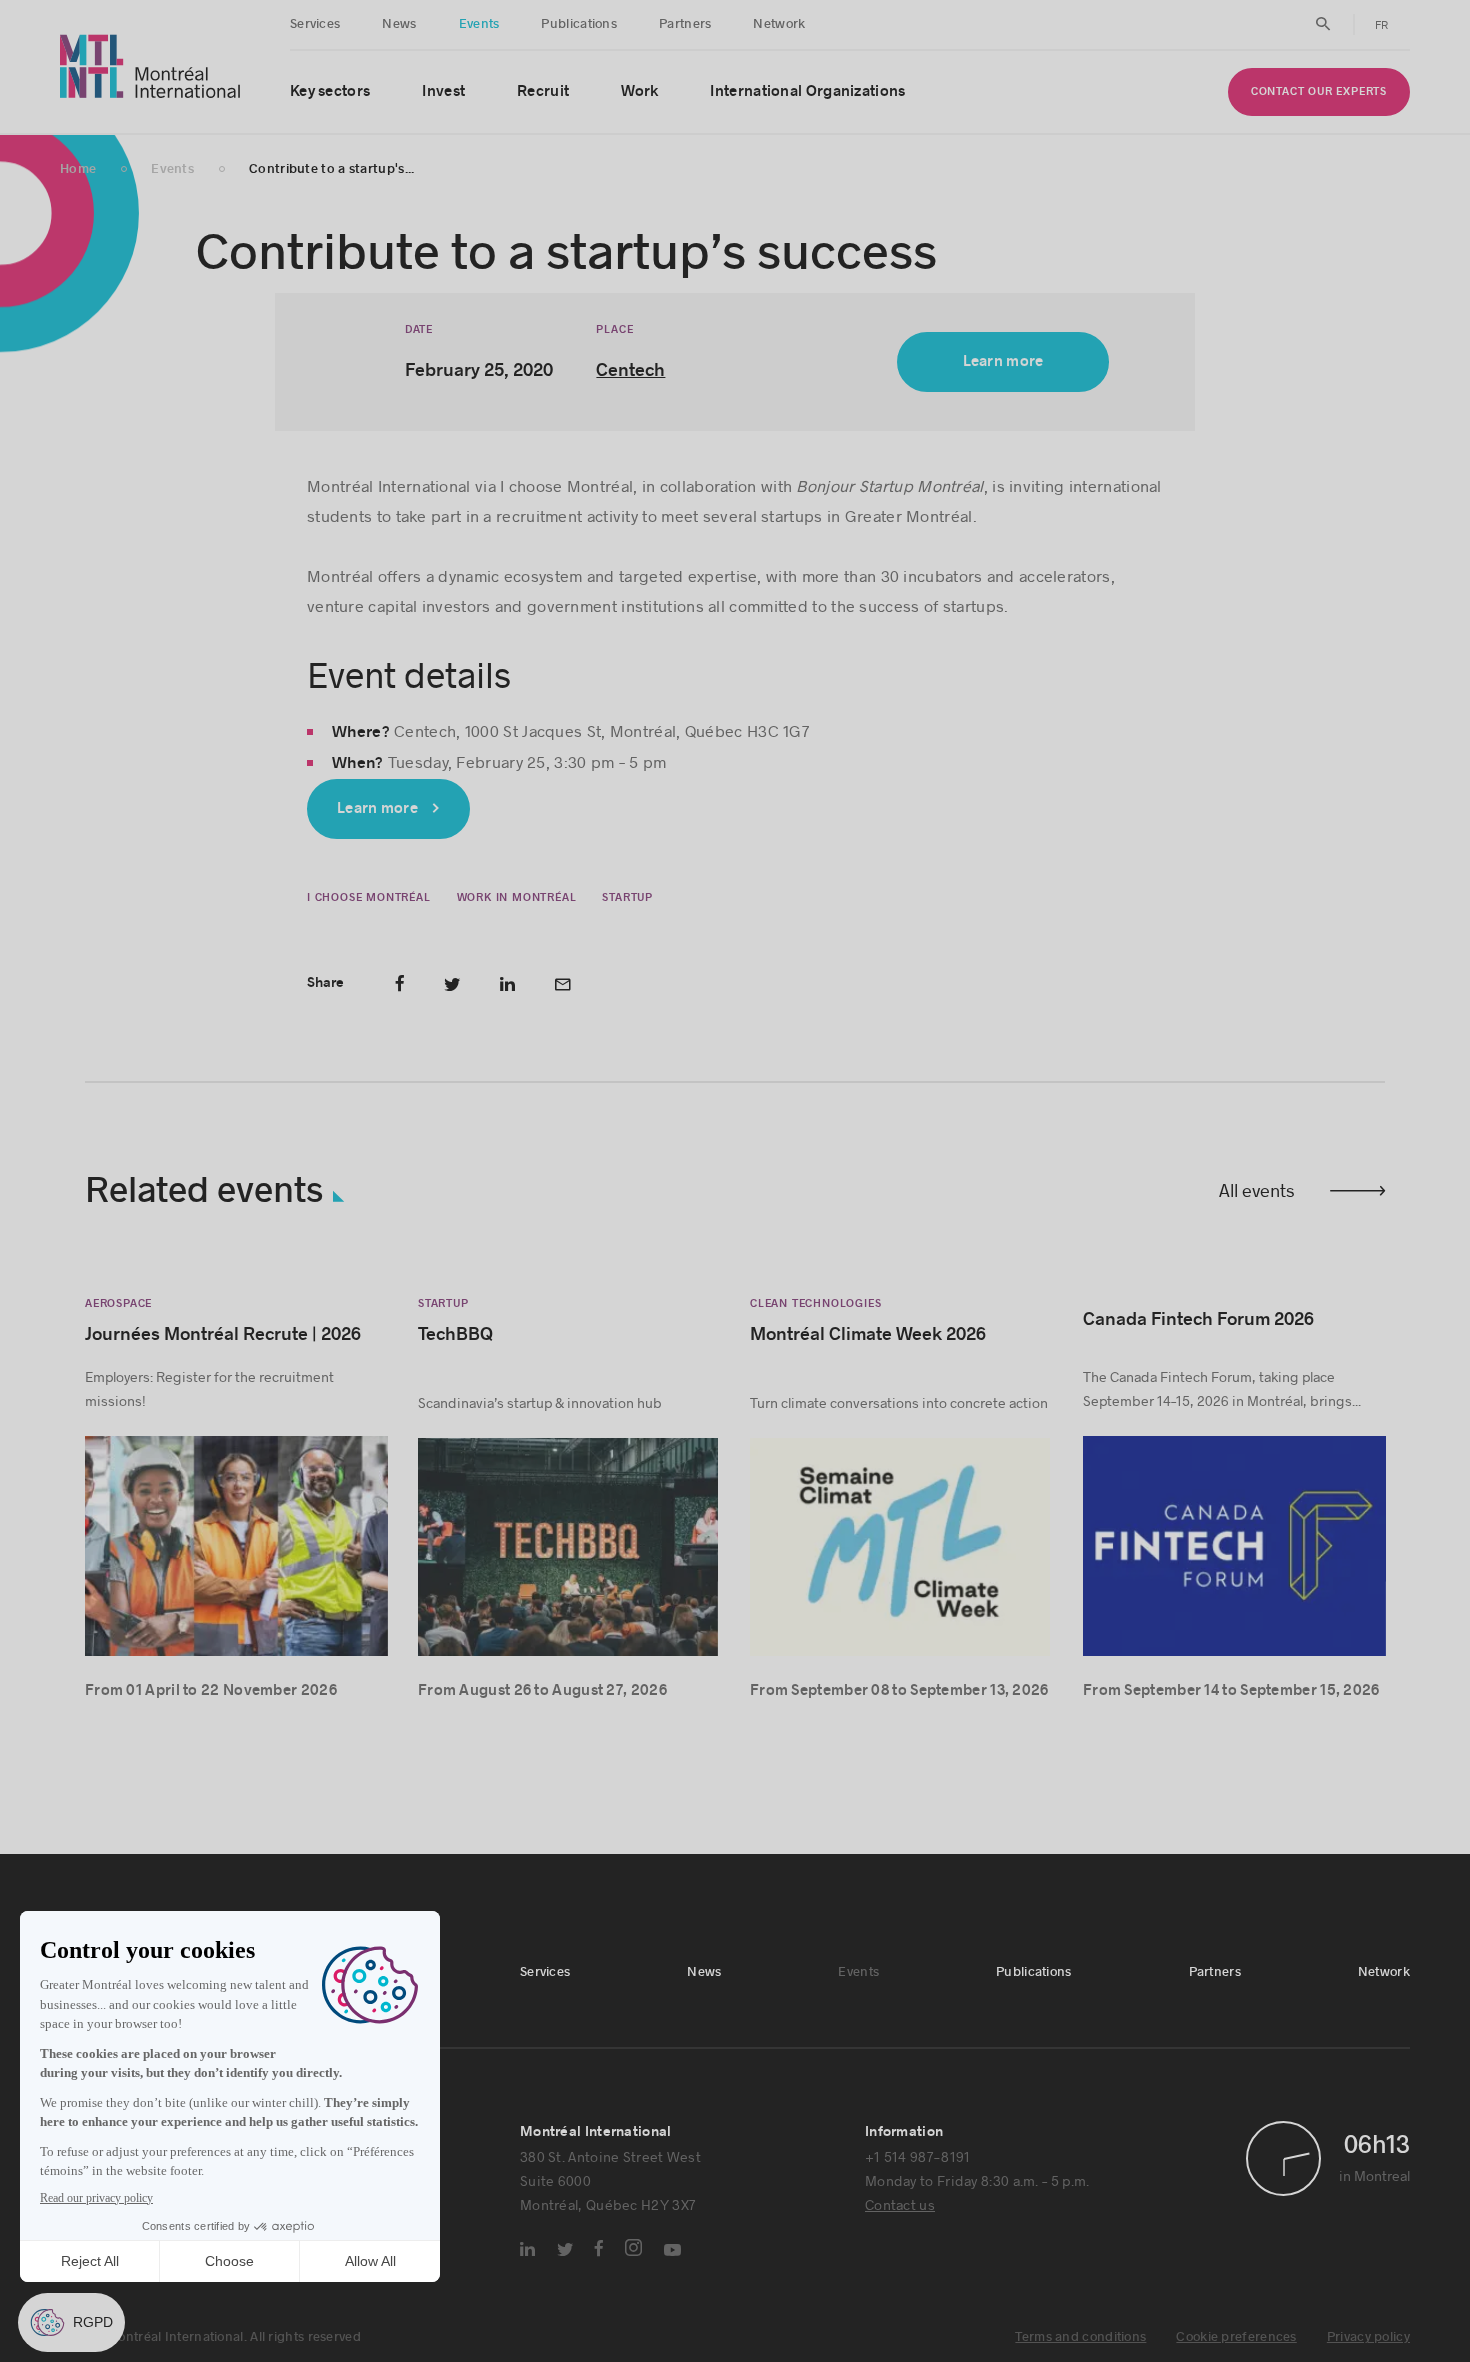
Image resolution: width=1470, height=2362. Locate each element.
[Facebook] (599, 2248)
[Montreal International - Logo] (150, 66)
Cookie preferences (1236, 2337)
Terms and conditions (1080, 2337)
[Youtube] (672, 2250)
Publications (579, 24)
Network (779, 24)
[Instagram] (633, 2247)
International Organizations (807, 91)
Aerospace (118, 1303)
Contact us (900, 2204)
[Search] (1323, 24)
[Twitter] (565, 2249)
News (399, 24)
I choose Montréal (369, 897)
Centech (631, 370)
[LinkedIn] (527, 2249)
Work (639, 91)
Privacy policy (1368, 2337)
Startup (627, 897)
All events (1257, 1190)
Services (315, 24)
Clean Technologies (815, 1303)
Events (479, 24)
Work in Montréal (516, 897)
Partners (685, 24)
